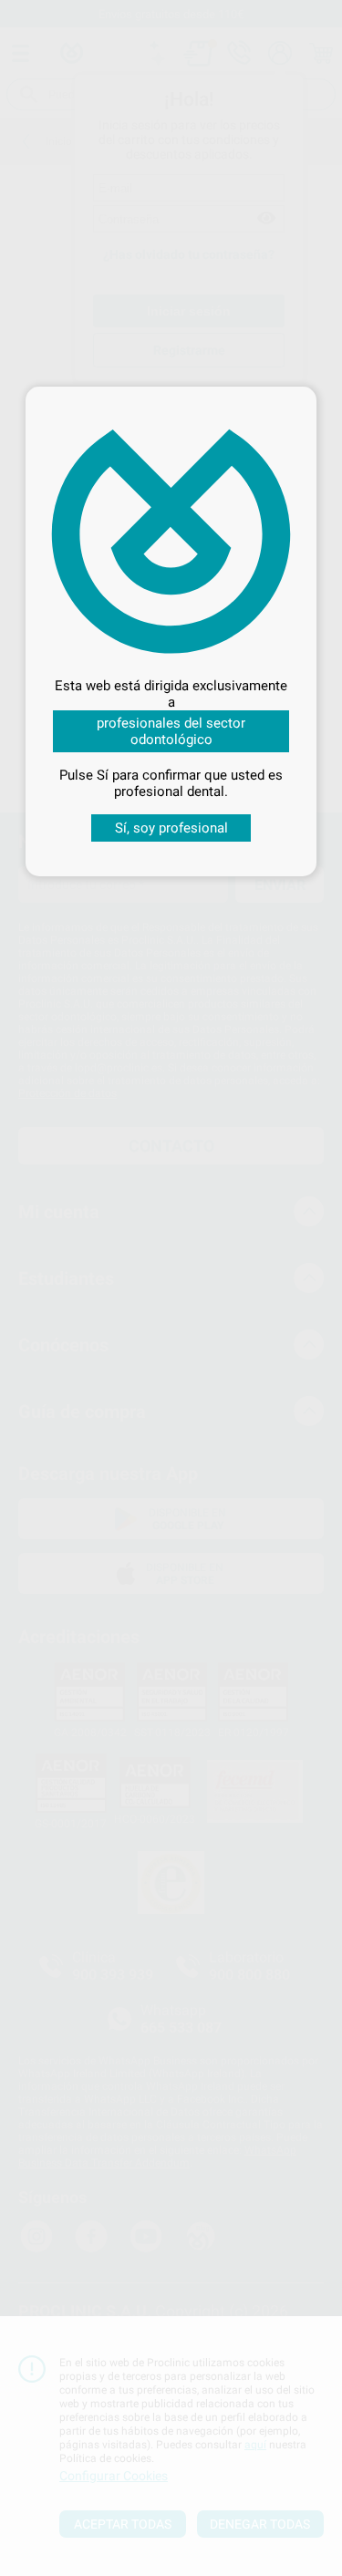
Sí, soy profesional (171, 828)
